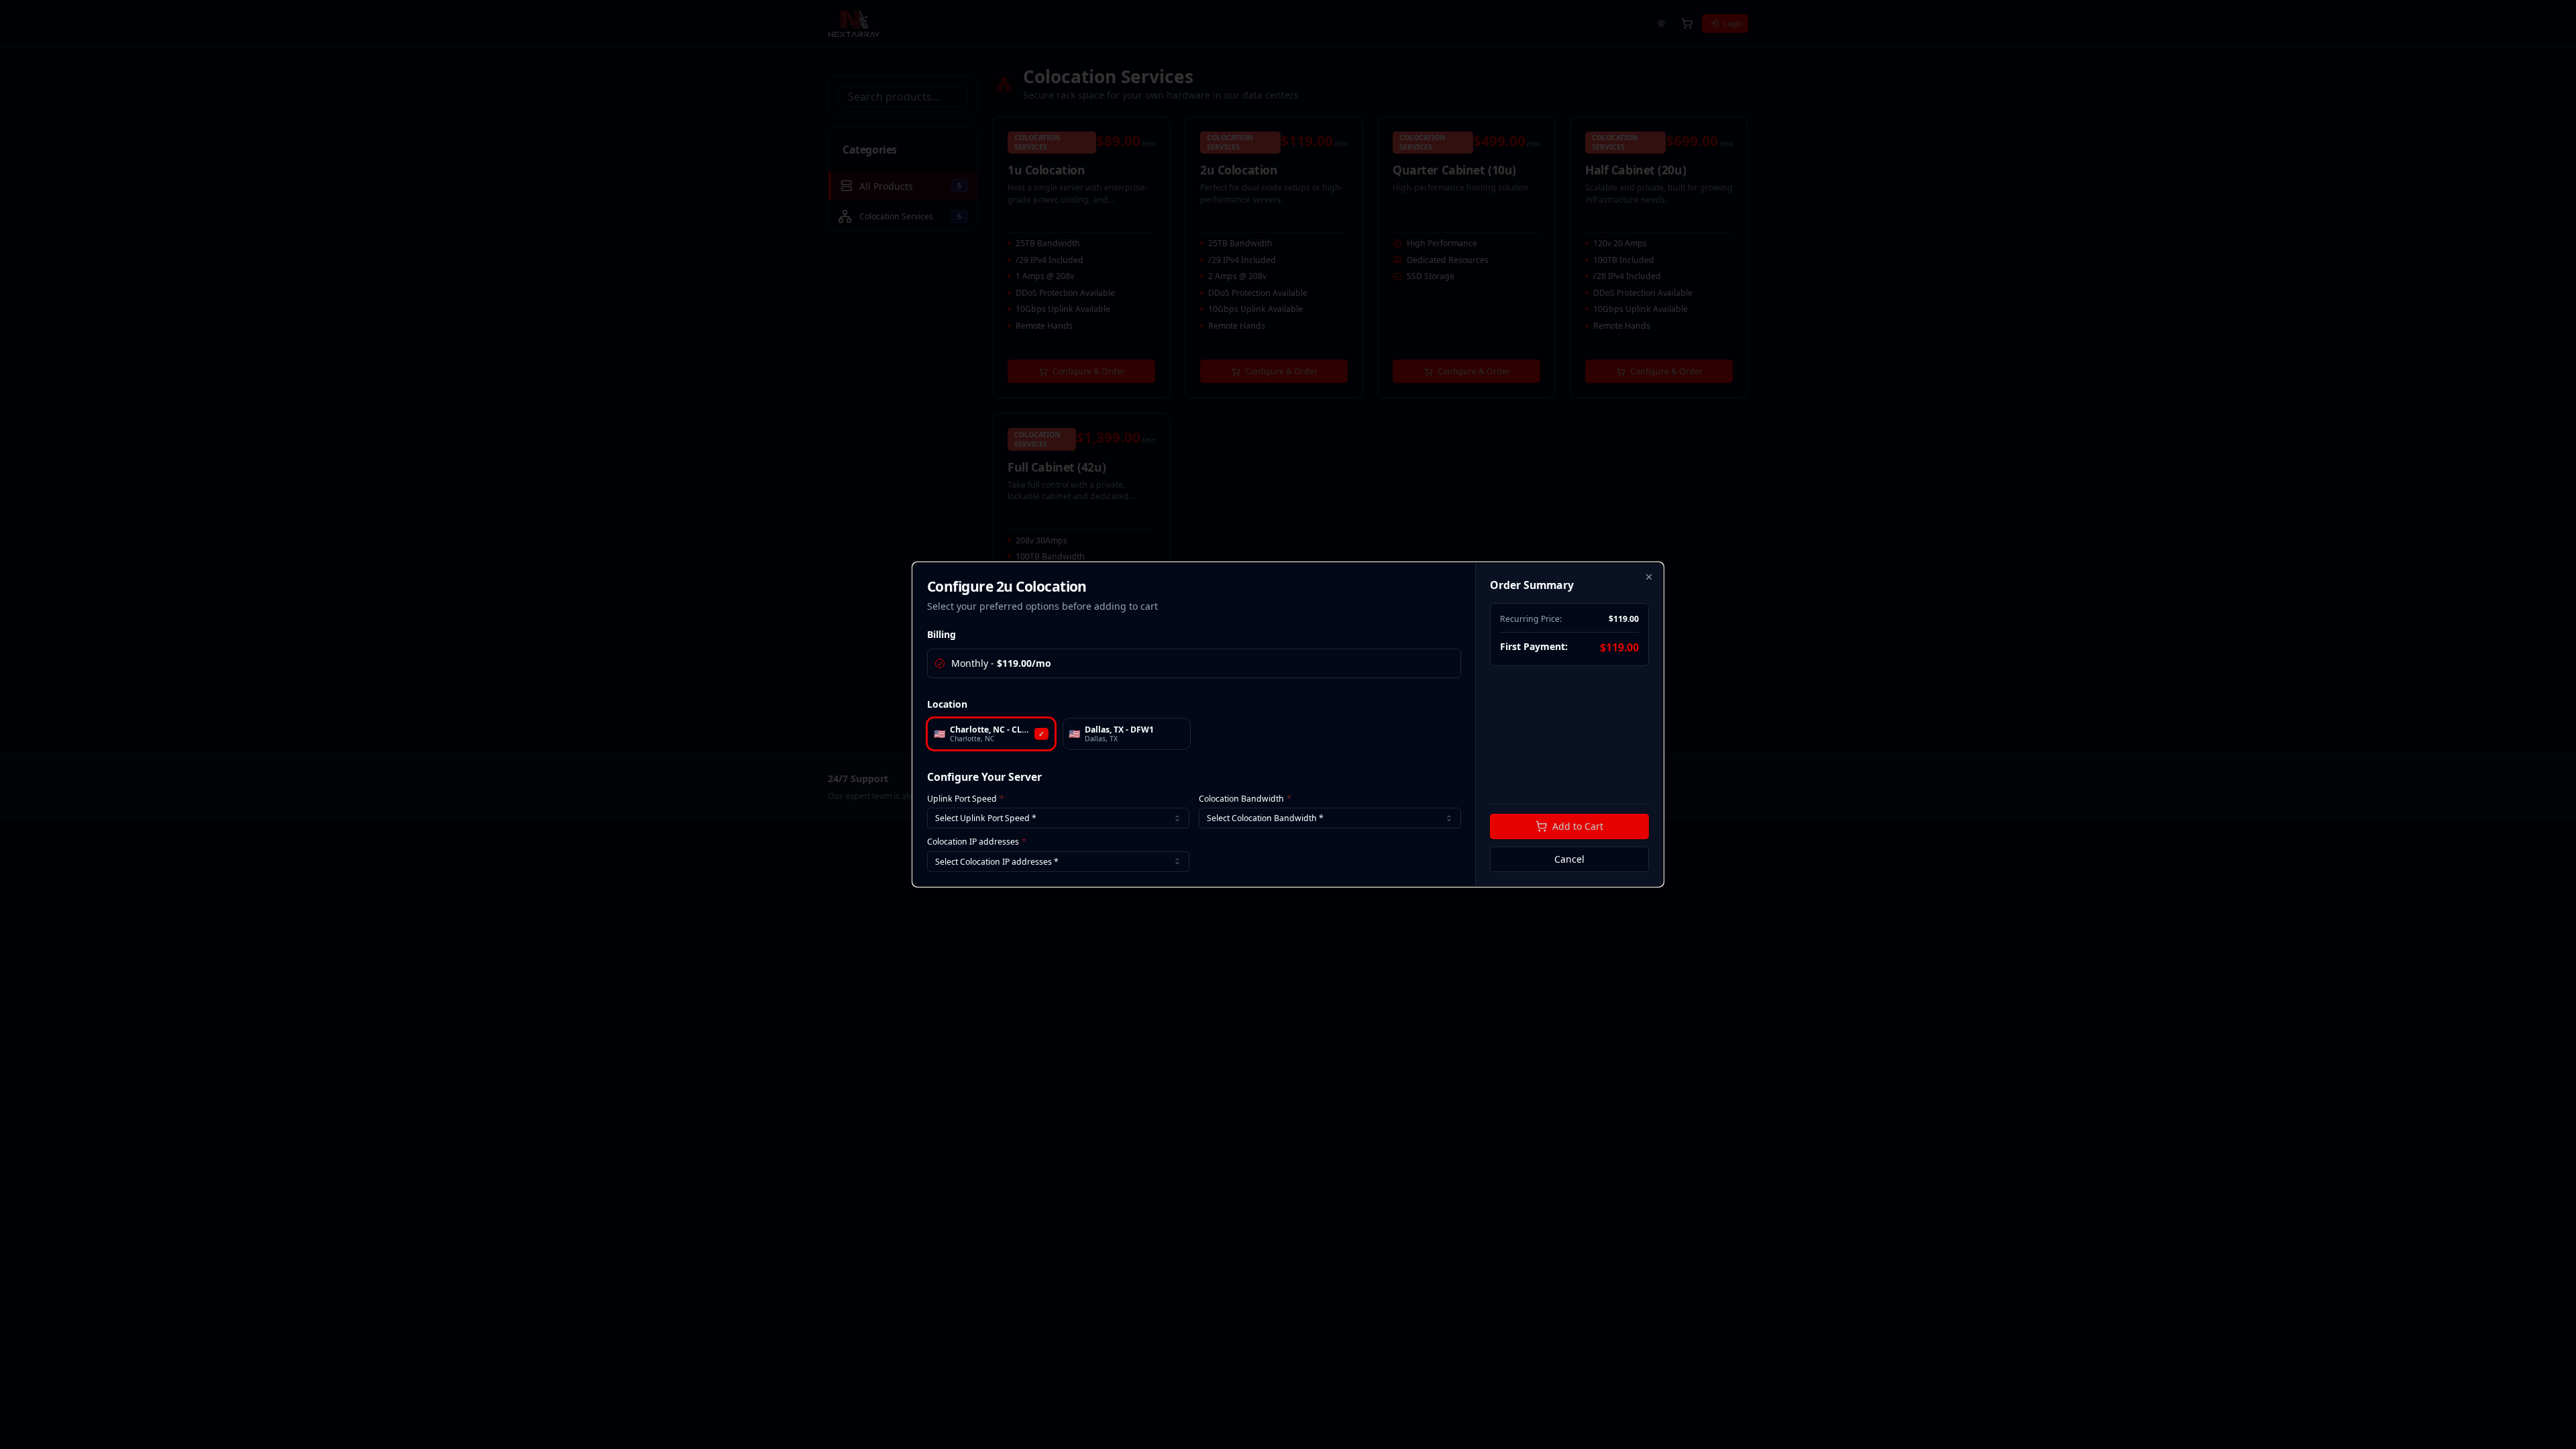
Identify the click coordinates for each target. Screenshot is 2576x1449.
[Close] (1649, 577)
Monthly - (1001, 663)
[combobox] (1058, 818)
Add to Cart (1578, 826)
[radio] (940, 663)
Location (947, 704)
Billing (942, 634)
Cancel (1569, 859)
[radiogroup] (1194, 663)
